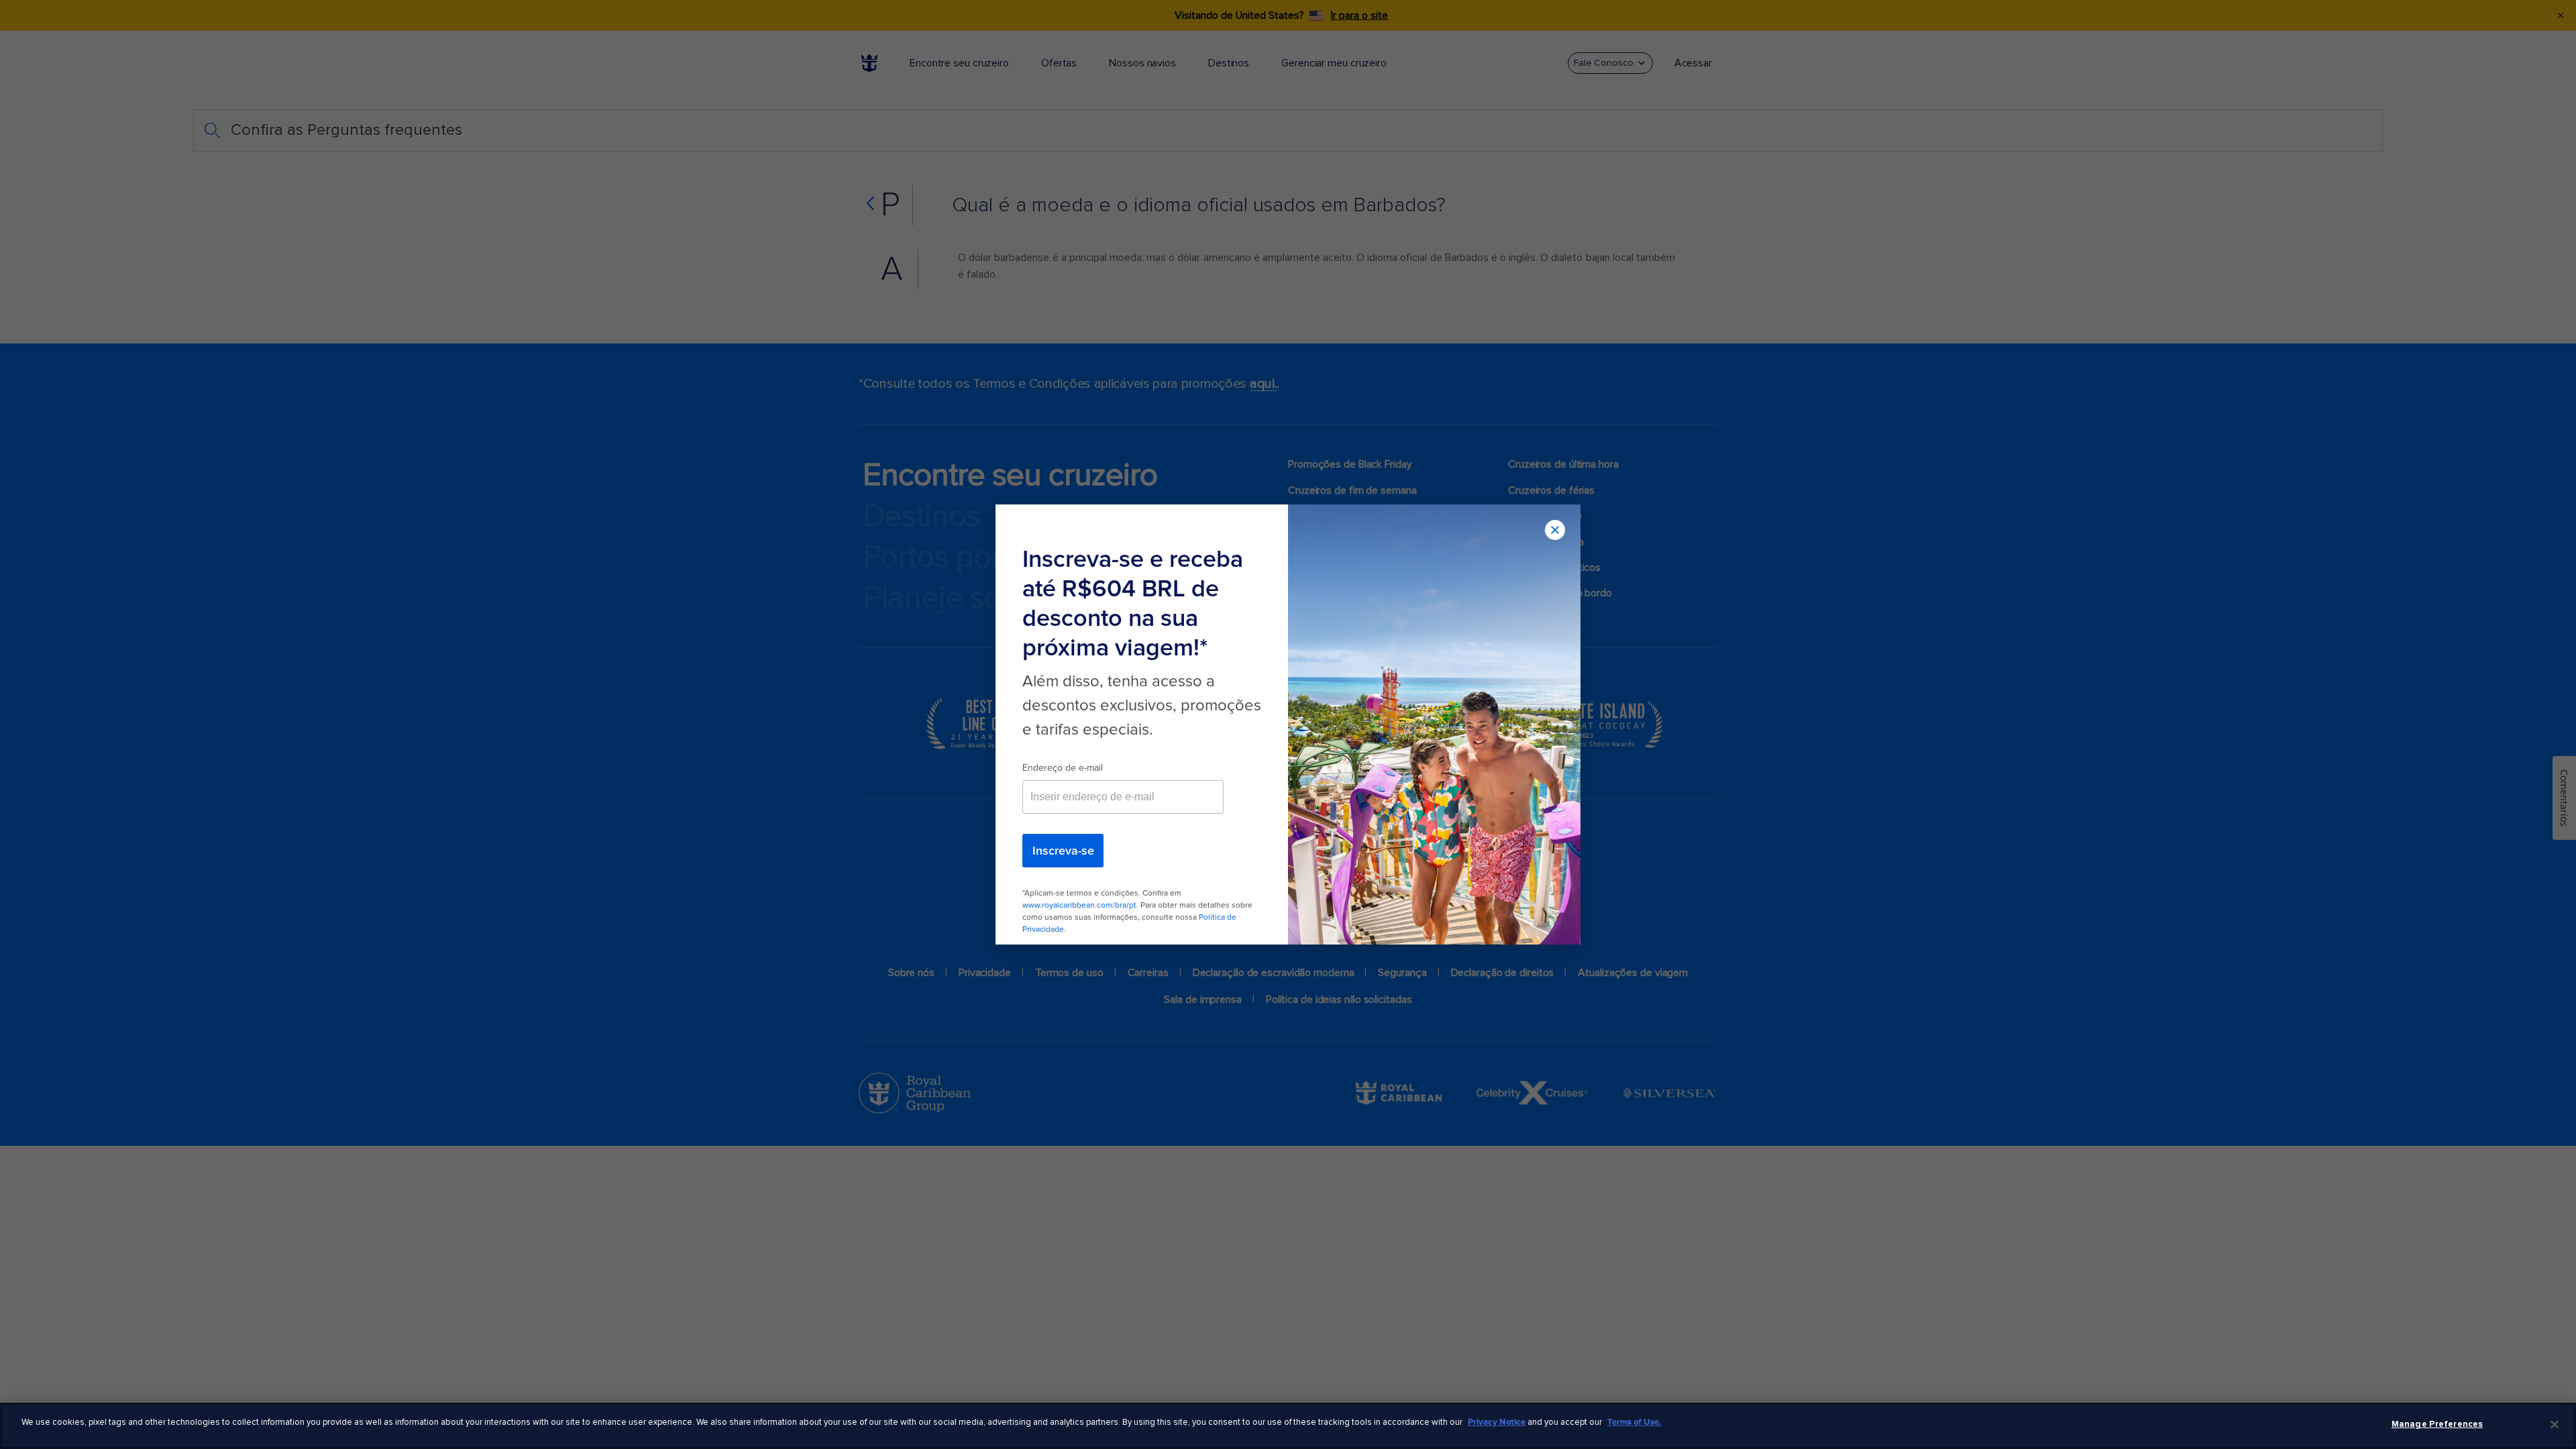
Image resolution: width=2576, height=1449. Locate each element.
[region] (1288, 1426)
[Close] (2555, 1424)
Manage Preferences (2437, 1424)
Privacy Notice (1497, 1422)
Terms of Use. (1634, 1422)
